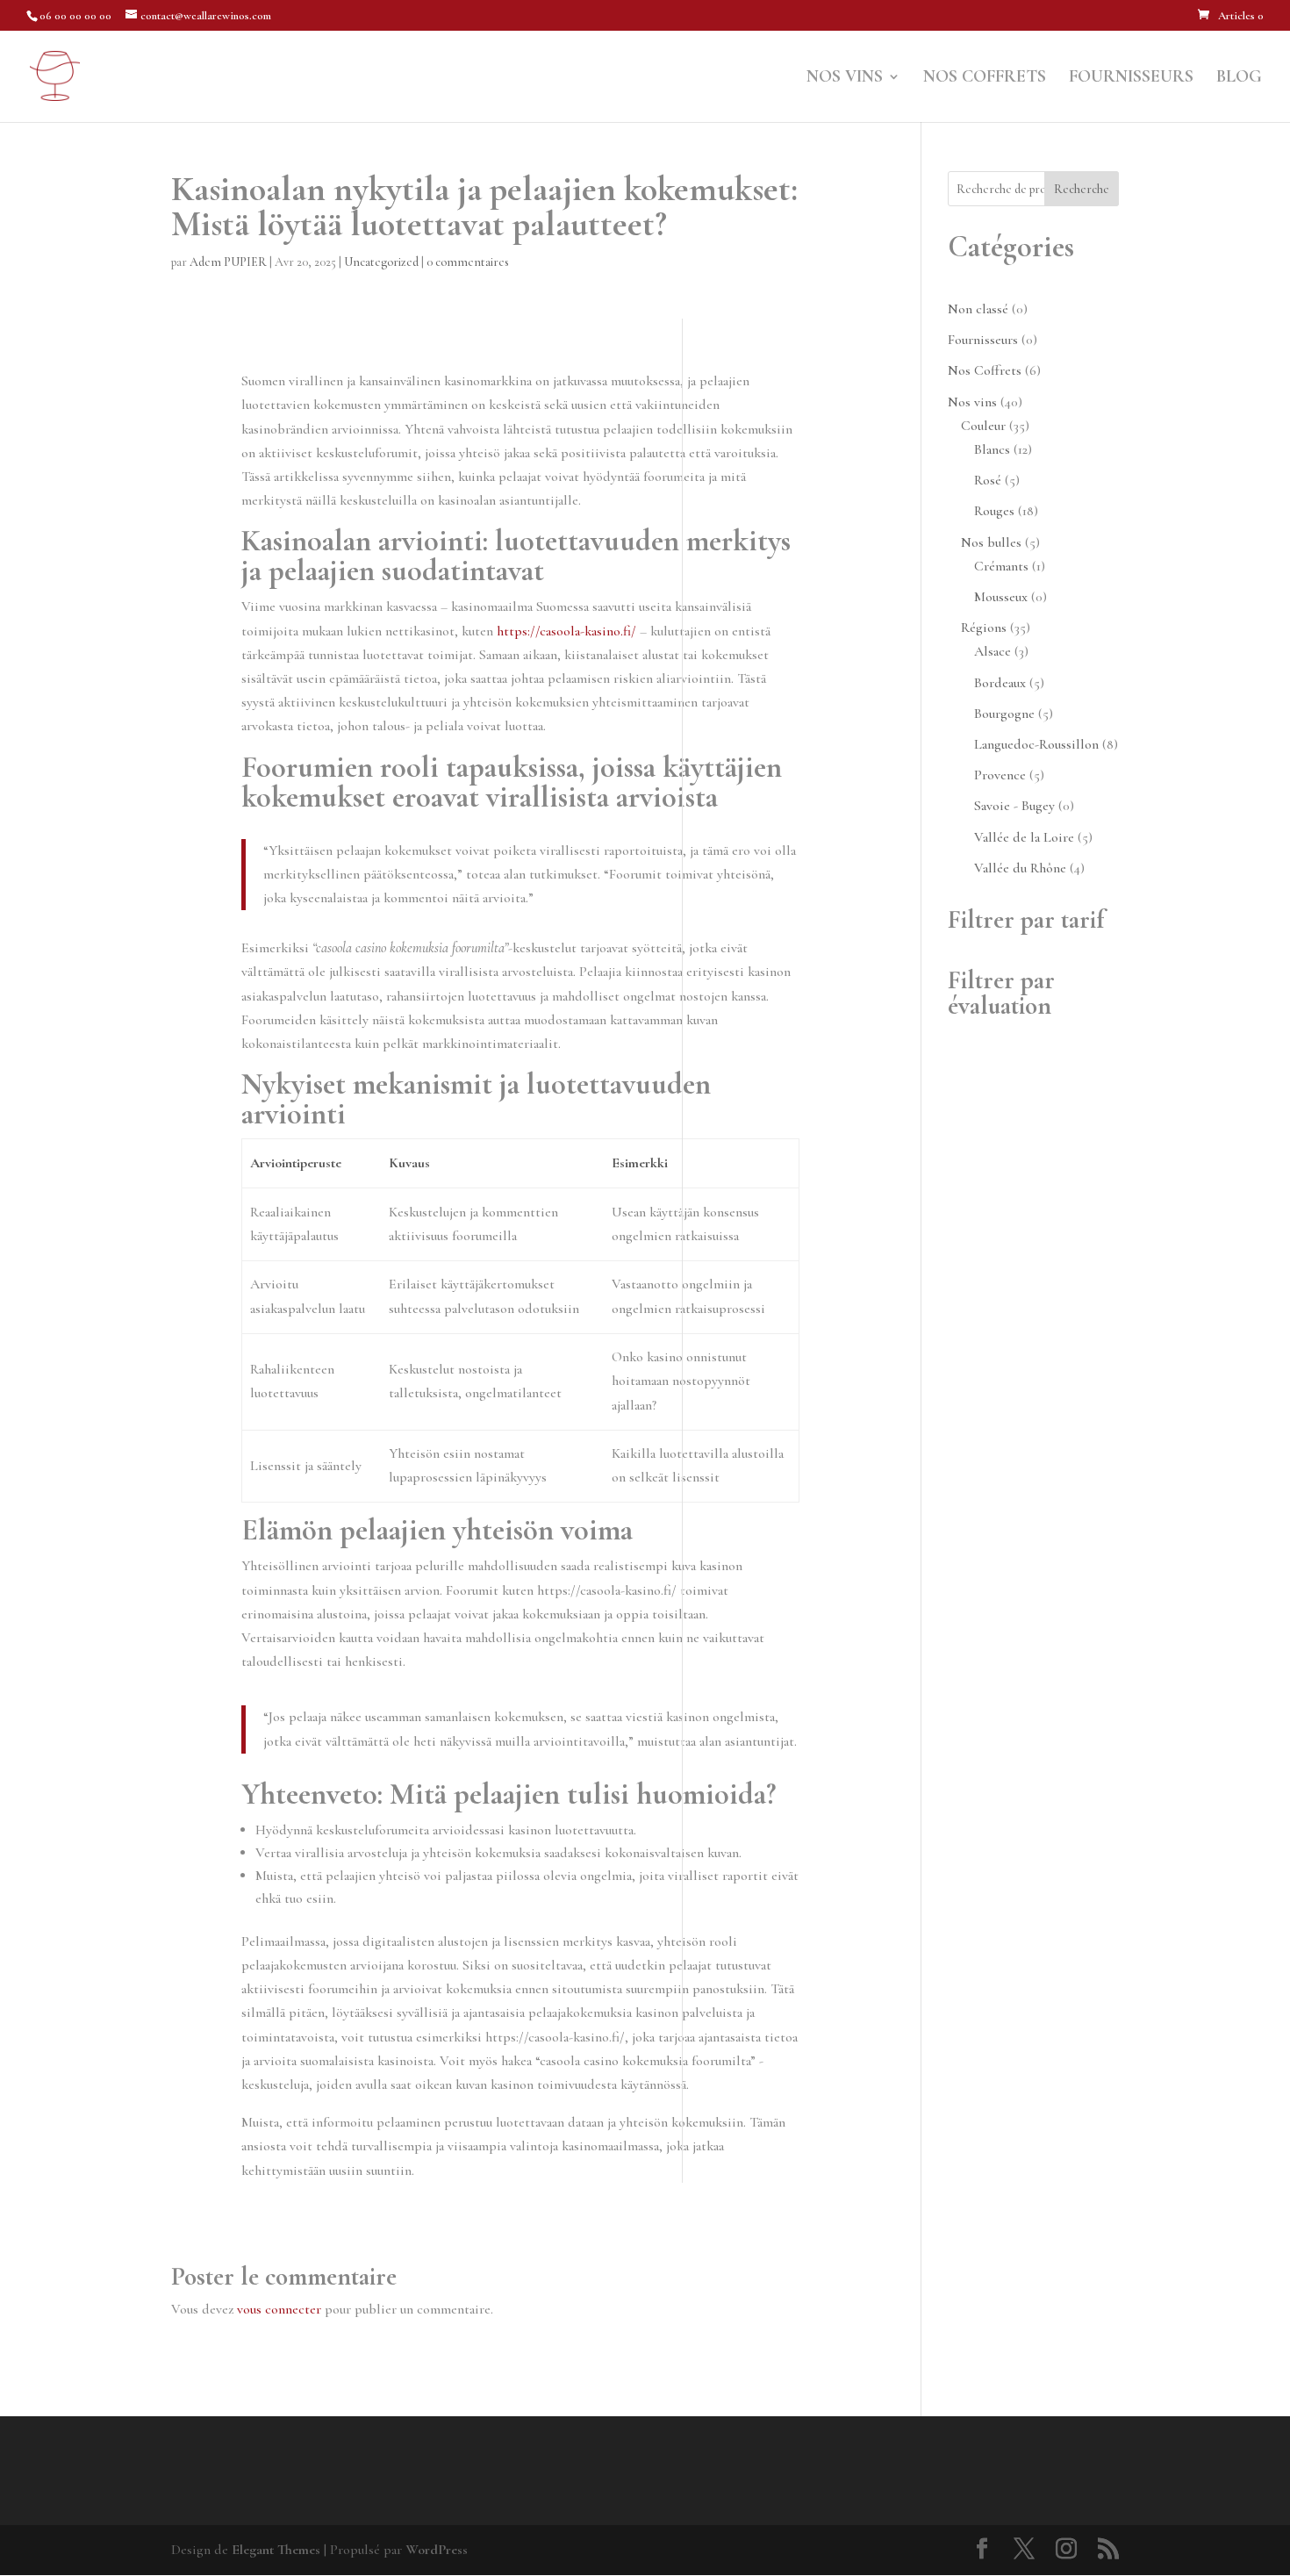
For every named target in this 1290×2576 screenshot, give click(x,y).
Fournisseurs (1131, 79)
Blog (1239, 79)
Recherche (1082, 189)
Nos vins (845, 79)
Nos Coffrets (985, 79)
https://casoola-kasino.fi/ (566, 631)
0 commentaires (468, 262)
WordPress (437, 2550)
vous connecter (279, 2309)
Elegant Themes (276, 2550)
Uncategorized (381, 262)
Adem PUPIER (228, 262)
